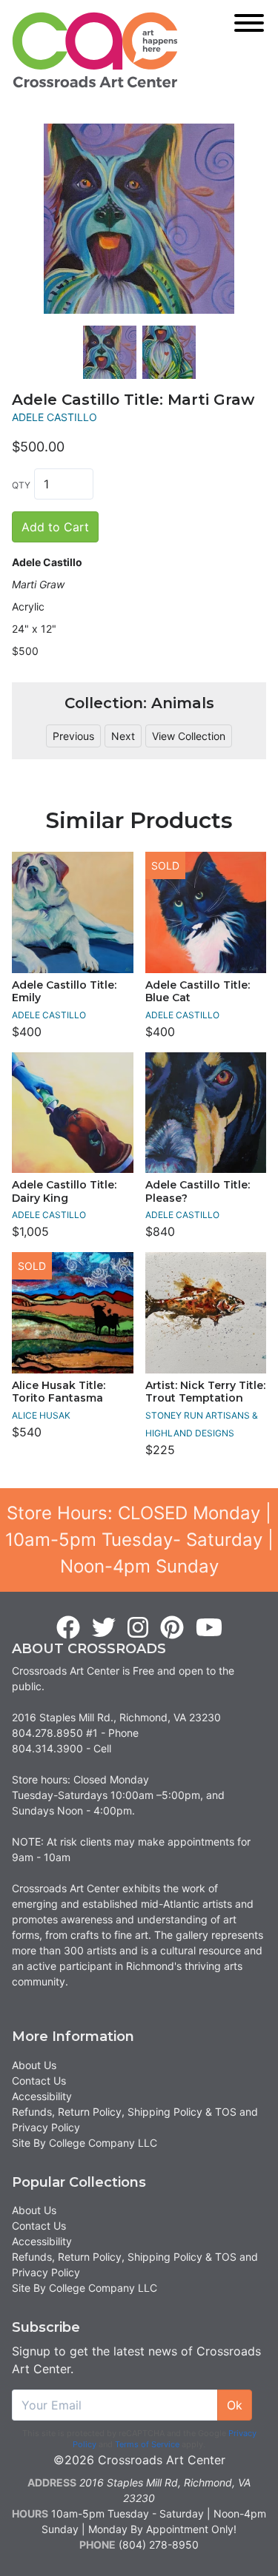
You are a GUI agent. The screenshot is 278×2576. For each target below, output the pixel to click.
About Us (34, 2065)
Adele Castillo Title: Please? (198, 1191)
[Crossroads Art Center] (95, 50)
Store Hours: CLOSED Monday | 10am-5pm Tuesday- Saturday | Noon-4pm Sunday (139, 1540)
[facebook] (68, 1628)
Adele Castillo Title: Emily (64, 992)
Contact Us (39, 2081)
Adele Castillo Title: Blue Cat (198, 992)
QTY (21, 485)
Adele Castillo (54, 417)
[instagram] (138, 1628)
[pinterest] (172, 1628)
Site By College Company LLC (85, 2143)
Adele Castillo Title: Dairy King (64, 1191)
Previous (73, 736)
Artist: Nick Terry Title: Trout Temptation (205, 1392)
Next (123, 736)
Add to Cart (55, 527)
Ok (235, 2405)
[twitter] (104, 1628)
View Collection (189, 736)
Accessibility (42, 2096)
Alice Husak (41, 1415)
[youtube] (209, 1628)
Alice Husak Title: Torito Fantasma (59, 1392)
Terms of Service (147, 2444)
